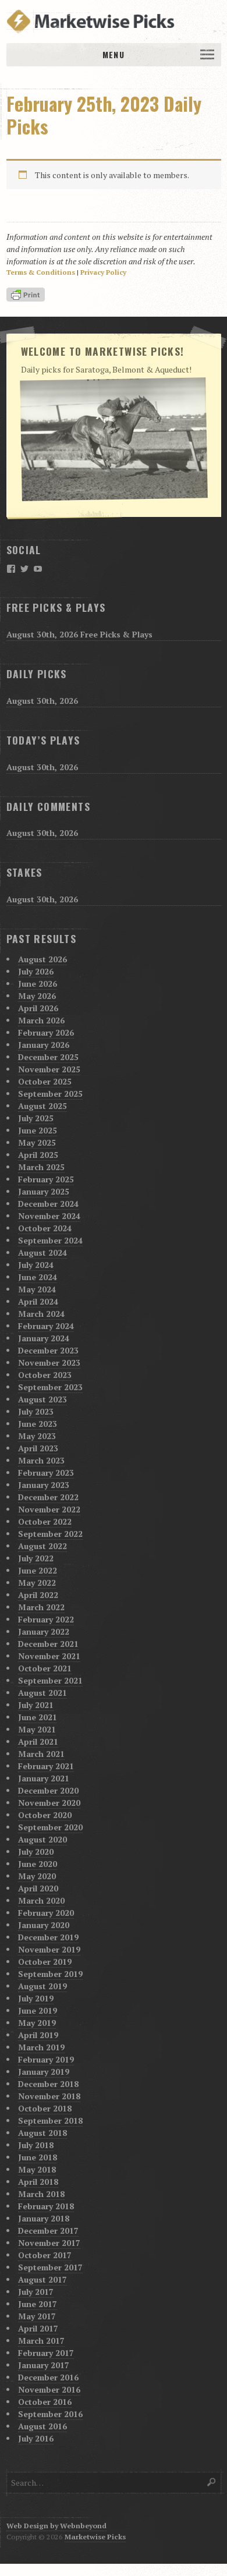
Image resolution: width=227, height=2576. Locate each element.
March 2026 (41, 1020)
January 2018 (44, 2218)
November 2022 (49, 1509)
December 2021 (48, 1644)
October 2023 (45, 1375)
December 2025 (48, 1057)
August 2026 (42, 959)
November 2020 (49, 1803)
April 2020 (38, 1888)
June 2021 (38, 1717)
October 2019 (45, 1962)
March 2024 (41, 1314)
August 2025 (42, 1106)
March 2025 (41, 1167)
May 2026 (37, 996)
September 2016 (50, 2414)
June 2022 (38, 1570)
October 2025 (45, 1081)
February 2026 (46, 1032)
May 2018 (37, 2169)
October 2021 (45, 1668)
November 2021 (49, 1656)
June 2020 (38, 1864)
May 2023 (37, 1436)
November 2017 (49, 2243)
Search (212, 2482)
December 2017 (48, 2230)
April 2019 (38, 2035)
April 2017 (38, 2328)
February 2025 (46, 1179)
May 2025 (37, 1142)
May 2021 (37, 1729)
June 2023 (38, 1424)
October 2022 (45, 1521)
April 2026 (38, 1008)
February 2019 (46, 2059)
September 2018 (50, 2120)
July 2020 (36, 1852)
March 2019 (41, 2047)
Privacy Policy (103, 272)
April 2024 (38, 1301)
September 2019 (50, 1974)
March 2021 (41, 1754)
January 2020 (44, 1925)
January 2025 (44, 1191)
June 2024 (38, 1277)
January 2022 (44, 1631)
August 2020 (42, 1839)
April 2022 (38, 1595)
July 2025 (36, 1118)
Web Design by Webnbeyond (56, 2526)
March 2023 (41, 1460)
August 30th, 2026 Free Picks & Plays (79, 634)
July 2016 (36, 2438)
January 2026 (44, 1045)
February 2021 (46, 1766)
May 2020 (37, 1876)
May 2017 (37, 2316)
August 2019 (42, 1986)
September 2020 (50, 1827)
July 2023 (36, 1411)
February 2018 (46, 2206)
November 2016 (49, 2389)
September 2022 (50, 1534)
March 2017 (41, 2341)
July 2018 (36, 2145)
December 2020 (48, 1790)
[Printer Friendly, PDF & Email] (27, 295)
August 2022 (42, 1546)
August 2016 (42, 2426)
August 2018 (42, 2133)
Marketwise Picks (95, 2537)
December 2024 (48, 1204)
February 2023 (46, 1473)
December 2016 (48, 2377)
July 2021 (36, 1705)
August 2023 (42, 1399)
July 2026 (36, 971)
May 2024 (37, 1289)
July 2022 (36, 1558)
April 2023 (38, 1448)
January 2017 (44, 2365)
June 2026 (38, 984)
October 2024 (45, 1228)
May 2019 (37, 2023)
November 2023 (49, 1363)
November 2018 (49, 2096)
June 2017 (38, 2304)
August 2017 (42, 2279)
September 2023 (50, 1387)
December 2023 (48, 1350)
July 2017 (36, 2292)
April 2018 (38, 2182)
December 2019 (48, 1937)
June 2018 (38, 2157)
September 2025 (50, 1094)
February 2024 (46, 1326)
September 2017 (50, 2267)
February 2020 (46, 1913)
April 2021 (38, 1741)
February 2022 (46, 1619)
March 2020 (41, 1900)
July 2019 (36, 1998)
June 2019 (38, 2010)
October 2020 (45, 1815)
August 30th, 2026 (42, 701)
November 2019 (49, 1949)
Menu (113, 54)
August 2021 (42, 1693)
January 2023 (44, 1485)
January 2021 (44, 1778)
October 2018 (45, 2108)
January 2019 (44, 2072)
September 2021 (50, 1680)
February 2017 (46, 2353)
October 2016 (45, 2402)
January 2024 (44, 1338)
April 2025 (38, 1155)
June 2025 (38, 1130)
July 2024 (36, 1265)
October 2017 (45, 2255)
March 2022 (41, 1607)
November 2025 (49, 1069)
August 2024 (42, 1252)
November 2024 (49, 1216)
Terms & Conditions (41, 272)
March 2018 (41, 2194)
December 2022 (48, 1497)
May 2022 (37, 1583)
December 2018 (48, 2084)
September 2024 (50, 1240)
